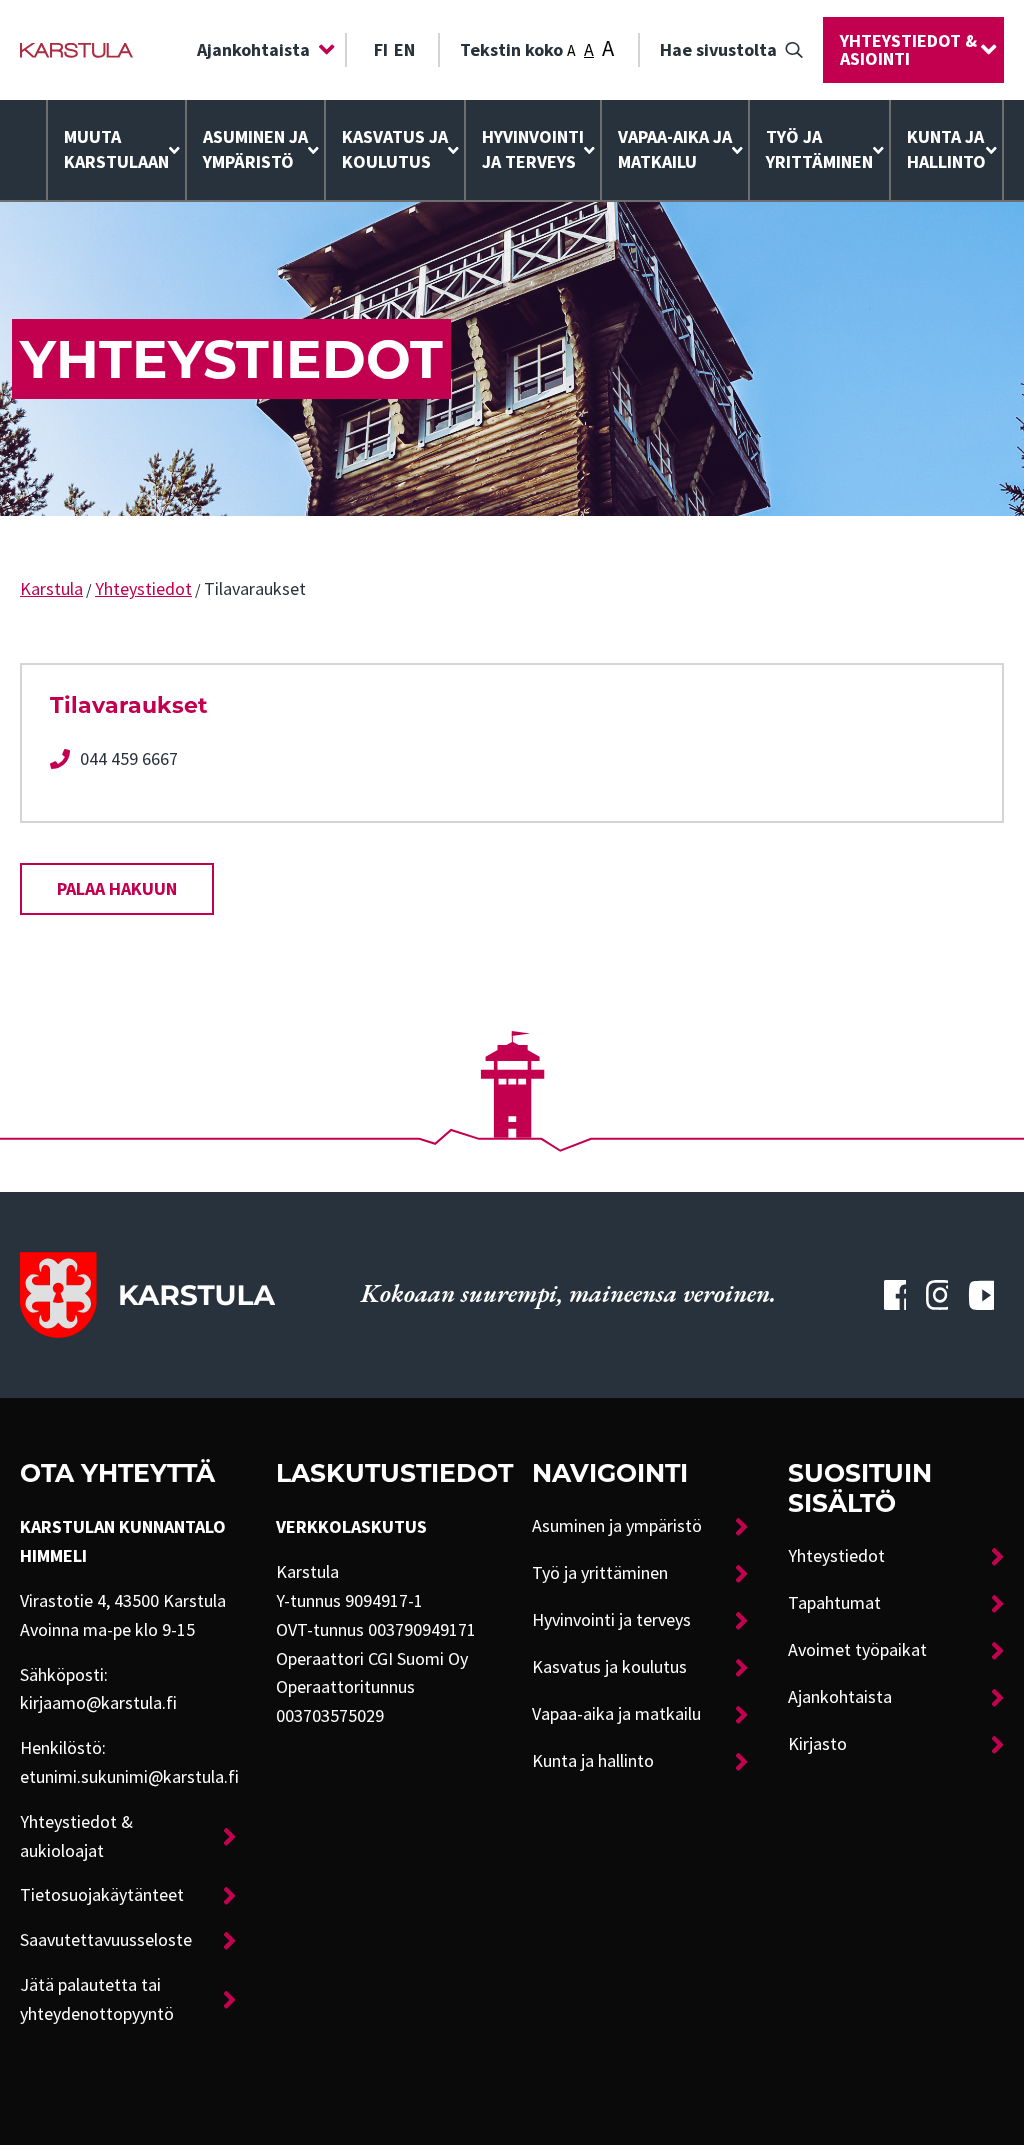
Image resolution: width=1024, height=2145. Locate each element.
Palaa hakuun (117, 889)
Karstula (51, 589)
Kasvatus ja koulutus (395, 149)
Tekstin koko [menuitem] (537, 48)
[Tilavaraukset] (76, 50)
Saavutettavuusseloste (106, 1940)
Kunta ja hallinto (946, 149)
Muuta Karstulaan (116, 149)
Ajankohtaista (253, 50)
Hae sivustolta (718, 50)
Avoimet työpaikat (857, 1650)
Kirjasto (817, 1744)
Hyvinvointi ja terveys (611, 1620)
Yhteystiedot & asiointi (908, 50)
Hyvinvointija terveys (533, 149)
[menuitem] (261, 50)
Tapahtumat (834, 1603)
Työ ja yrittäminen (819, 149)
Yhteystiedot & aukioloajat (76, 1836)
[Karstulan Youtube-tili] (981, 1295)
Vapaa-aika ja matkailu (675, 149)
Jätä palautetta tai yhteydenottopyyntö (97, 1999)
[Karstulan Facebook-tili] (894, 1295)
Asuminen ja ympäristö (255, 149)
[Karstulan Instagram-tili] (937, 1295)
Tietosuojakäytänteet (102, 1895)
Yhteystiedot (143, 589)
